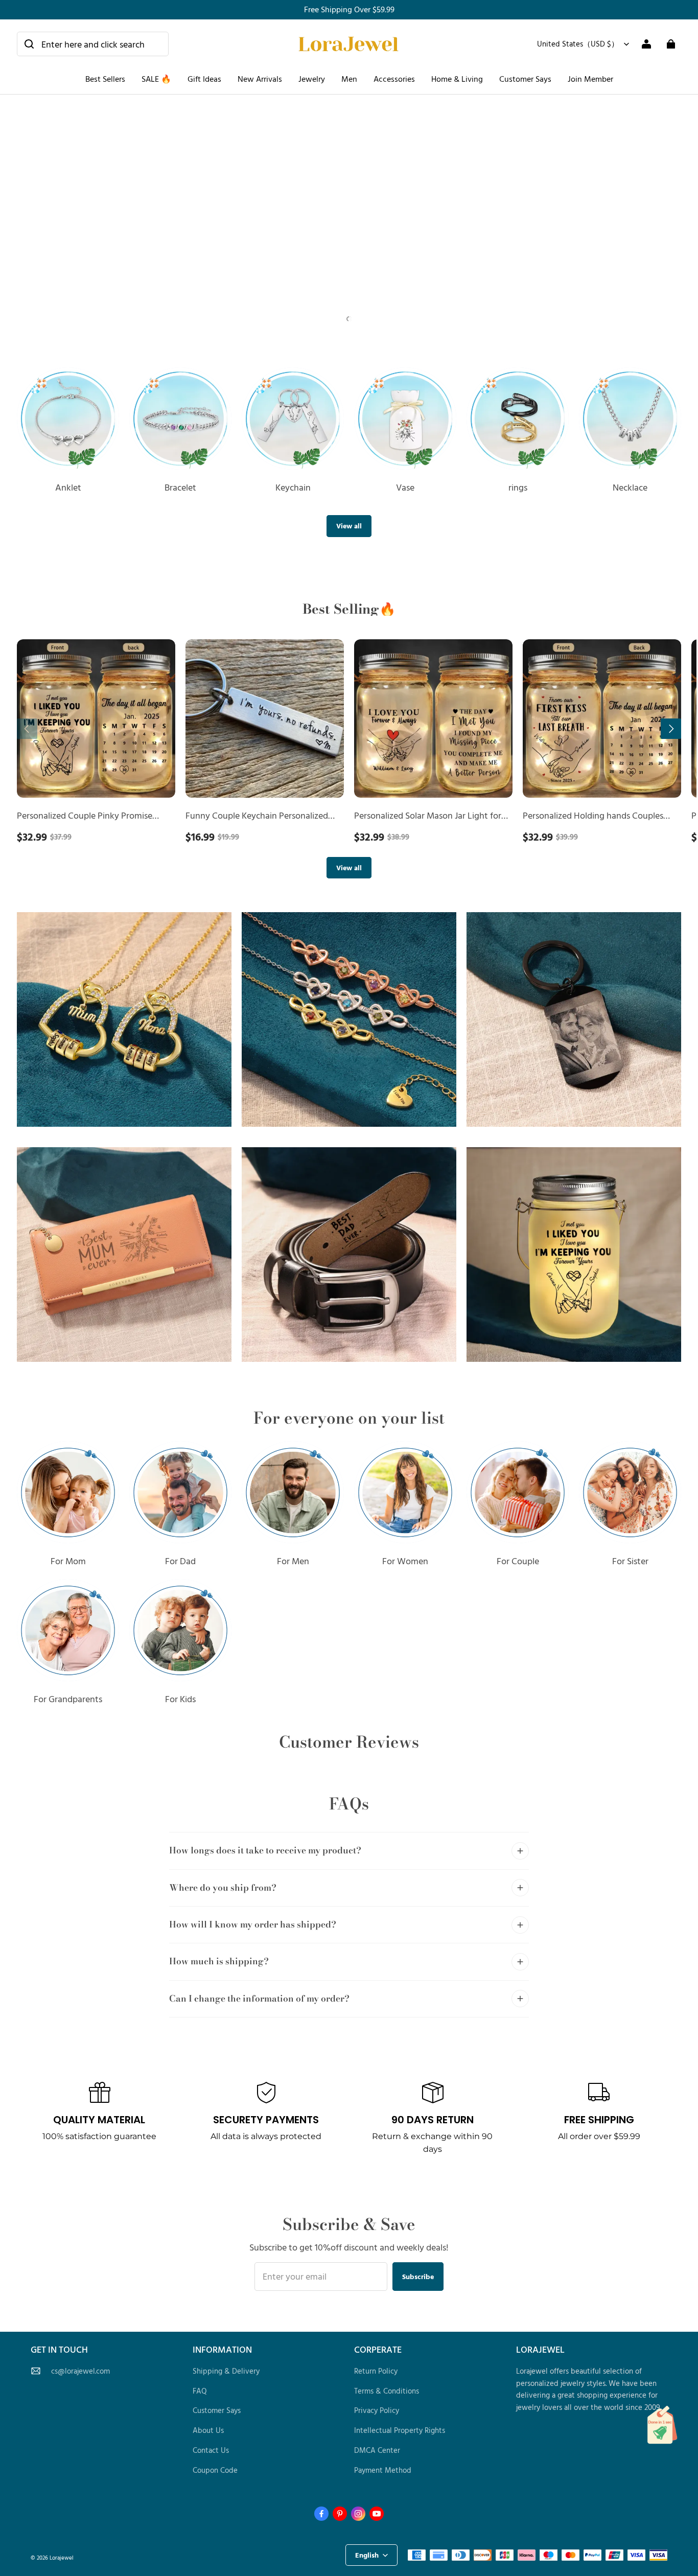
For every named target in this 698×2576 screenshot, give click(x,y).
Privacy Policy (377, 2410)
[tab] (340, 319)
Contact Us (211, 2450)
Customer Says (525, 79)
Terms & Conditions (387, 2391)
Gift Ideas (204, 79)
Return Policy (376, 2371)
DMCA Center (377, 2450)
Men (349, 79)
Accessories (394, 79)
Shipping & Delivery (226, 2371)
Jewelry (312, 79)
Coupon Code (215, 2470)
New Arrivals (260, 79)
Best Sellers (105, 79)
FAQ (200, 2391)
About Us (208, 2430)
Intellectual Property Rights (400, 2430)
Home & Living (457, 79)
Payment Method (383, 2470)
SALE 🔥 (156, 79)
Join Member (590, 79)
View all (349, 526)
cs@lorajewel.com (80, 2371)
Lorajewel (62, 2557)
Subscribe (418, 2276)
